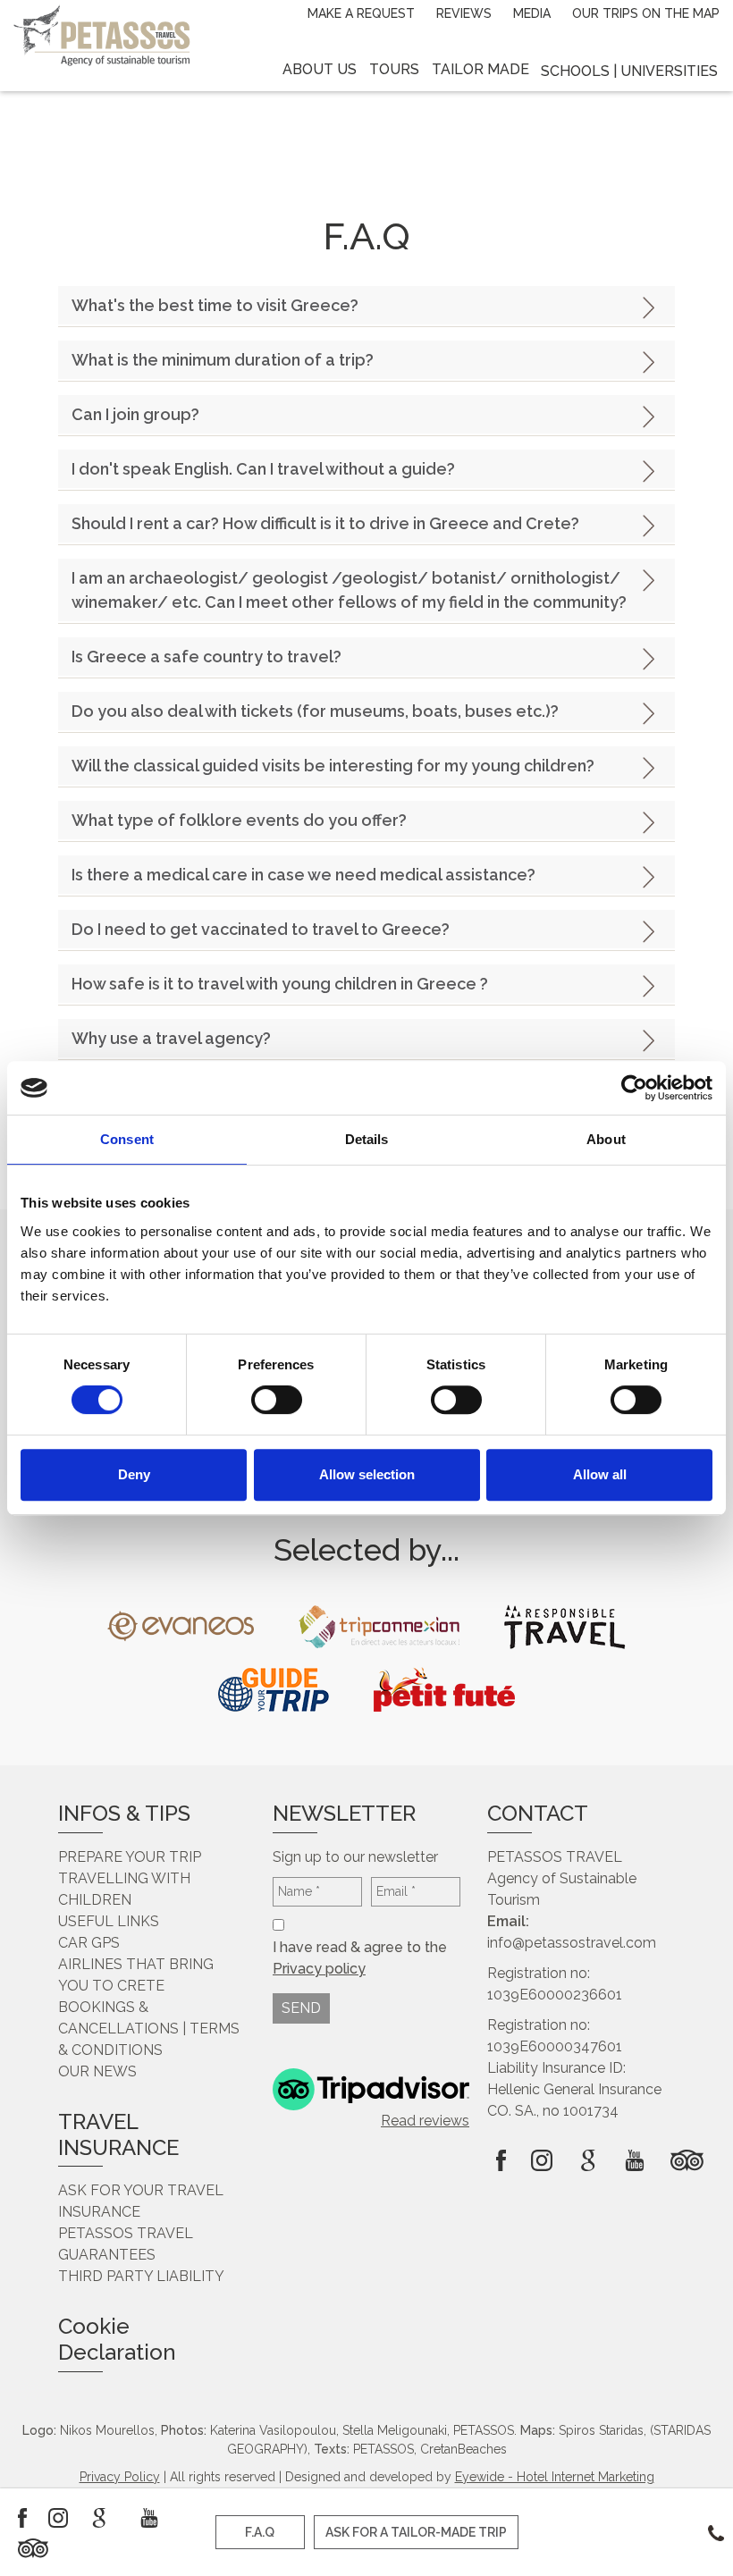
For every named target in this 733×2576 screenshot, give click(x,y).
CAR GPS (89, 1943)
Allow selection (367, 1474)
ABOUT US (320, 69)
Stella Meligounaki (395, 2430)
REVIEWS (464, 13)
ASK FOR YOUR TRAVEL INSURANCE (141, 2201)
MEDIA (532, 13)
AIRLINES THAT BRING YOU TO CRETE (136, 1975)
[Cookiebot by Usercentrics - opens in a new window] (634, 1088)
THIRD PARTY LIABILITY (141, 2276)
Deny (134, 1474)
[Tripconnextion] (379, 1627)
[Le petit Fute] (444, 1689)
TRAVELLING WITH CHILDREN (124, 1889)
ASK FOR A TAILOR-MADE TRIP (416, 2532)
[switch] (277, 1400)
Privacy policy (319, 1969)
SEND (301, 2008)
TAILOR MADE (480, 69)
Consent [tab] (127, 1139)
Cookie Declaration (117, 2339)
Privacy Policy (120, 2477)
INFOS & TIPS (124, 1813)
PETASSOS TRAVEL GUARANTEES (126, 2244)
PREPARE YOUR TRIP (130, 1857)
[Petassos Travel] (102, 34)
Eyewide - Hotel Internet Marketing (555, 2477)
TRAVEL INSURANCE (118, 2134)
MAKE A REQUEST (361, 13)
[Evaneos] (181, 1626)
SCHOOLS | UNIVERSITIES (629, 71)
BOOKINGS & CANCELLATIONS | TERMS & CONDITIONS (149, 2029)
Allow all (600, 1474)
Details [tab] (367, 1139)
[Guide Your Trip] (274, 1689)
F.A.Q (260, 2532)
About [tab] (606, 1139)
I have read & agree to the (362, 1958)
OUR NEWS (97, 2071)
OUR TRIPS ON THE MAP (646, 13)
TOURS (394, 69)
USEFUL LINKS (109, 1921)
